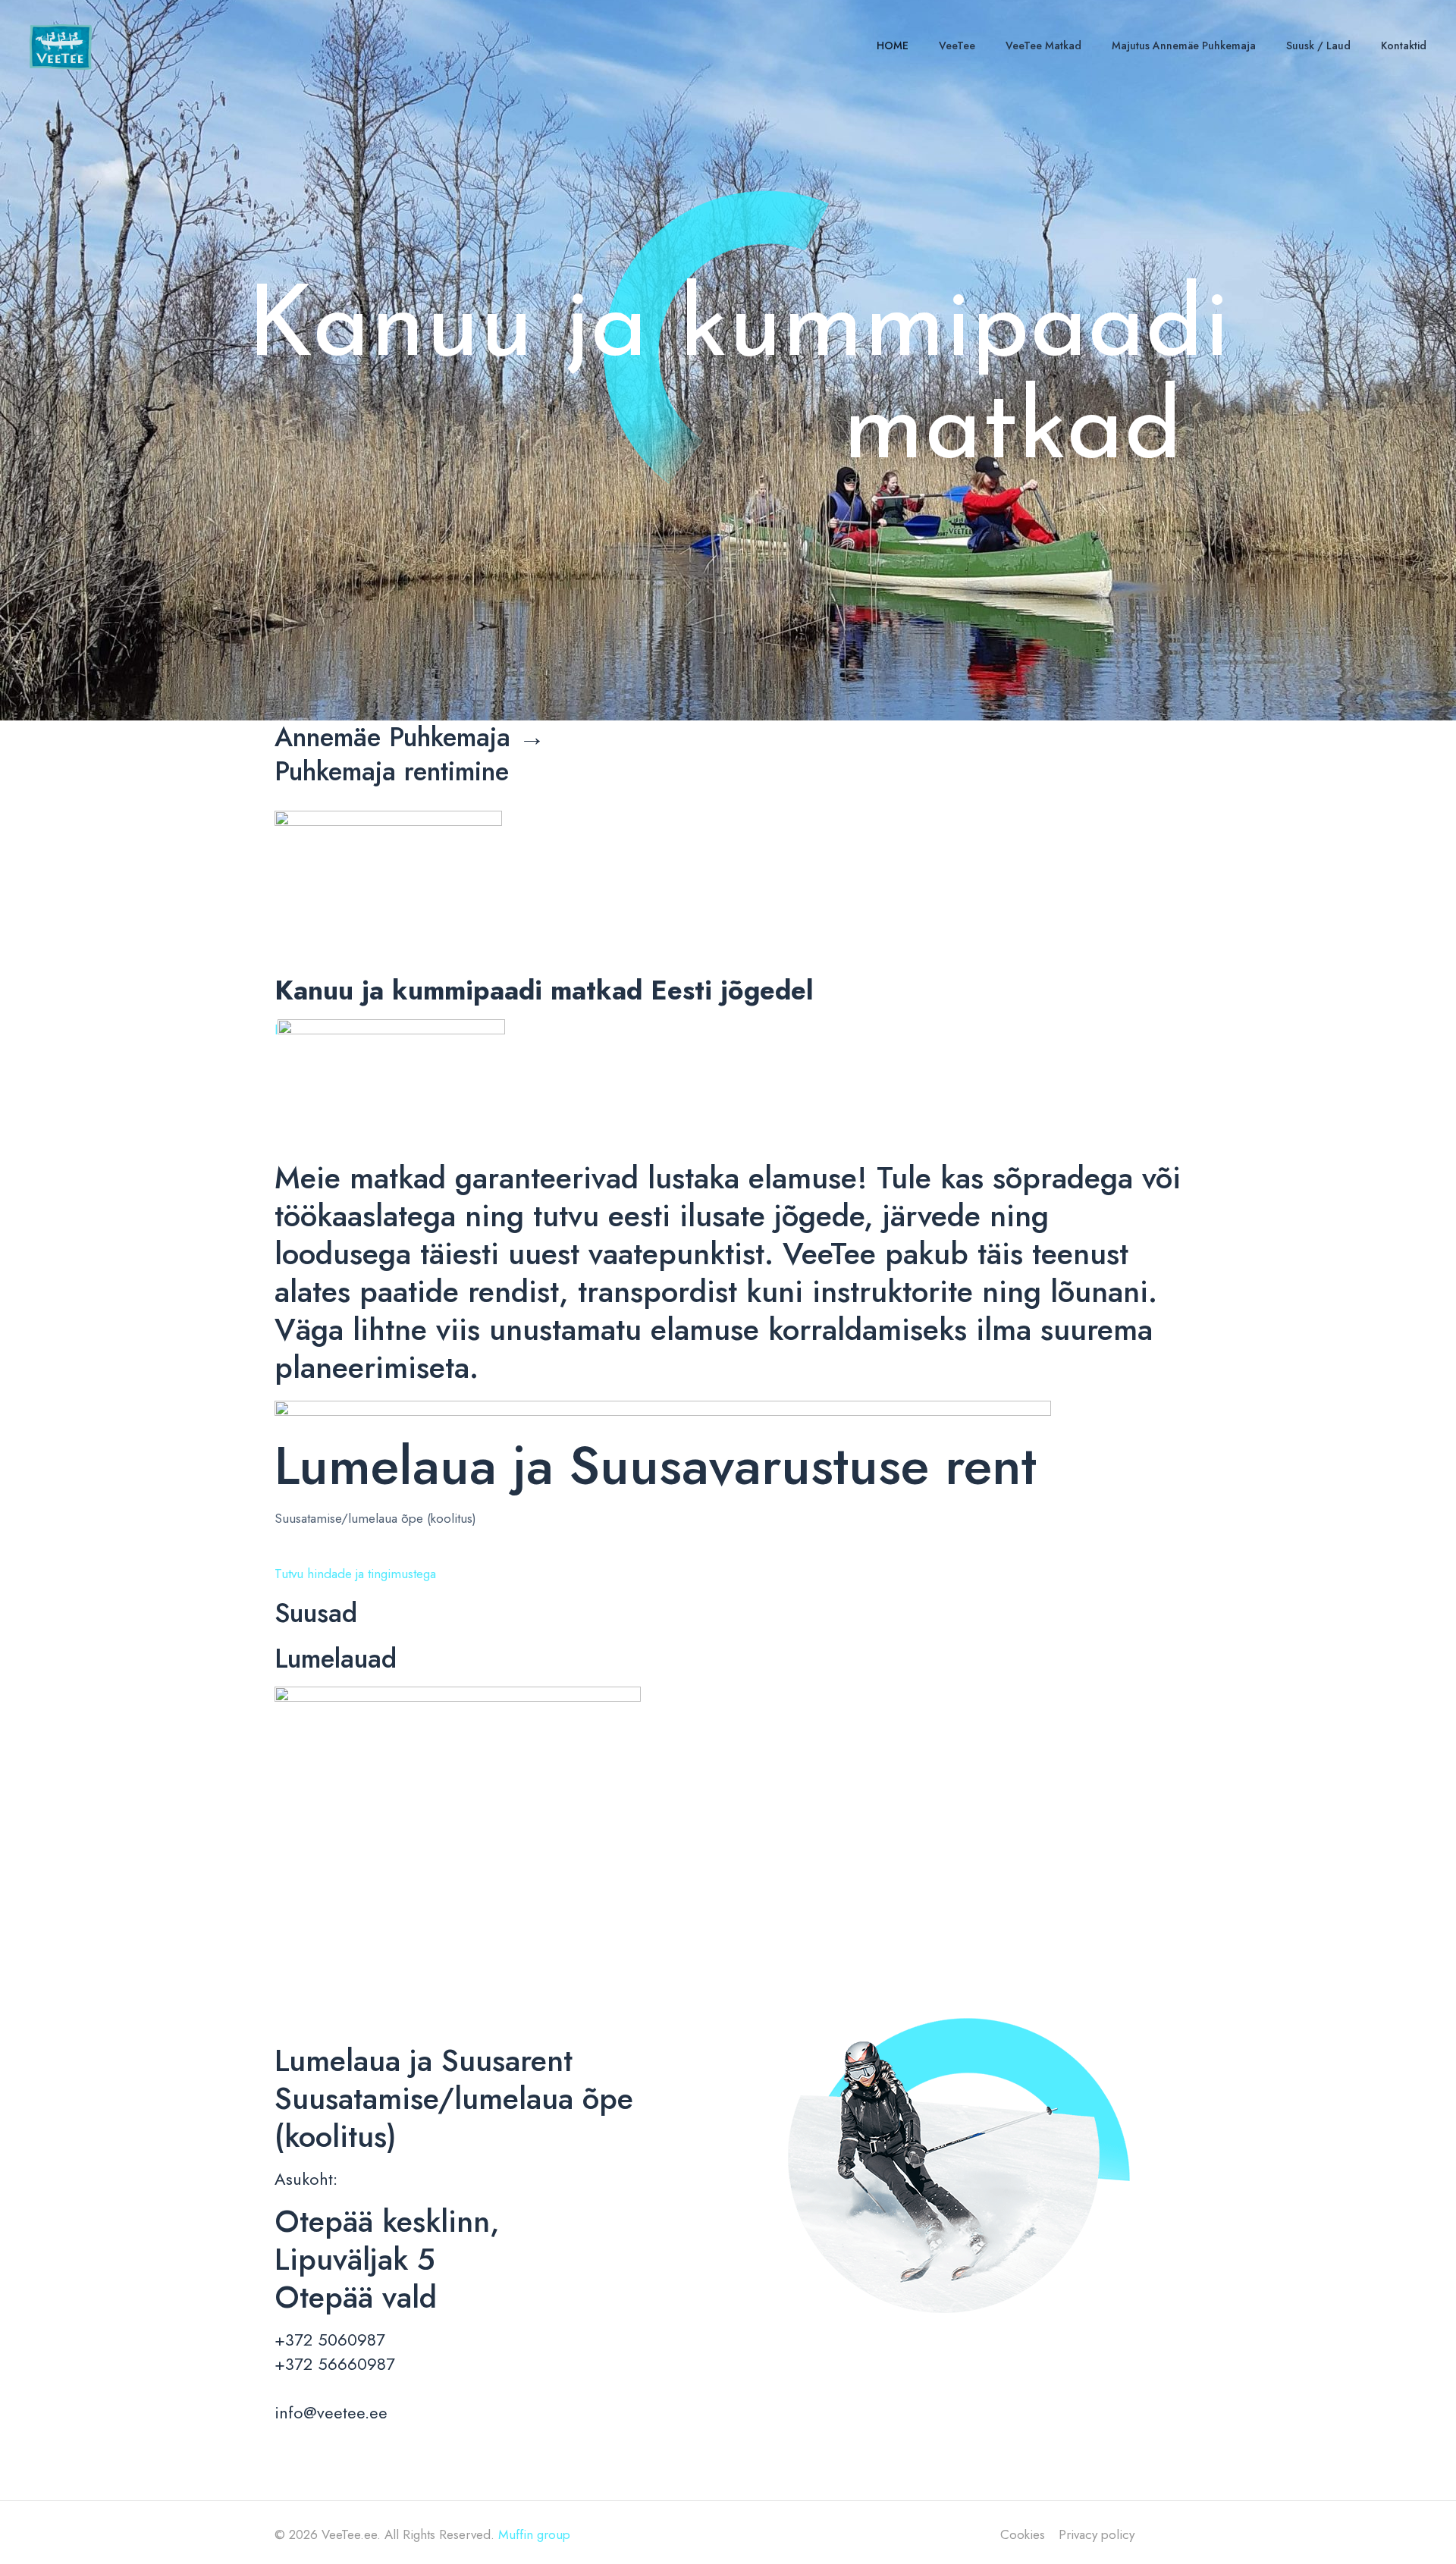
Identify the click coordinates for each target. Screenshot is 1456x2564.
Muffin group (534, 2534)
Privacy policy (1097, 2534)
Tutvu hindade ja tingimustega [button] (355, 1574)
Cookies (1023, 2534)
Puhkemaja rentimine (392, 771)
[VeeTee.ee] (61, 46)
